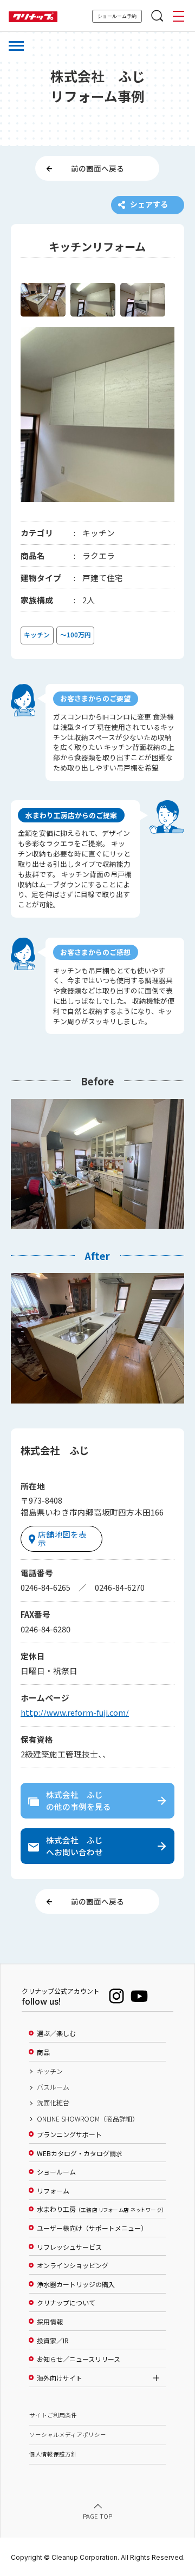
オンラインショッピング (73, 2265)
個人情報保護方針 (53, 2454)
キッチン (50, 2071)
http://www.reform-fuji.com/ (75, 1712)
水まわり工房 (100, 2209)
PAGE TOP (97, 2516)
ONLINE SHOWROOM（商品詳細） (88, 2119)
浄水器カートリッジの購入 (76, 2284)
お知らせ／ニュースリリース (79, 2359)
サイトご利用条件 (53, 2415)
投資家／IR (53, 2341)
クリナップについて (66, 2303)
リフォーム (53, 2191)
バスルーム (53, 2087)
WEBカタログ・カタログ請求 (80, 2153)
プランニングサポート (69, 2134)
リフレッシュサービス (69, 2247)
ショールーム (56, 2172)
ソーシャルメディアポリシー (68, 2435)
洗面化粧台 (53, 2103)
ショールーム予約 (117, 16)
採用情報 (50, 2322)
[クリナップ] (33, 17)
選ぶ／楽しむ (56, 2033)
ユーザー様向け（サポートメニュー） (92, 2228)
